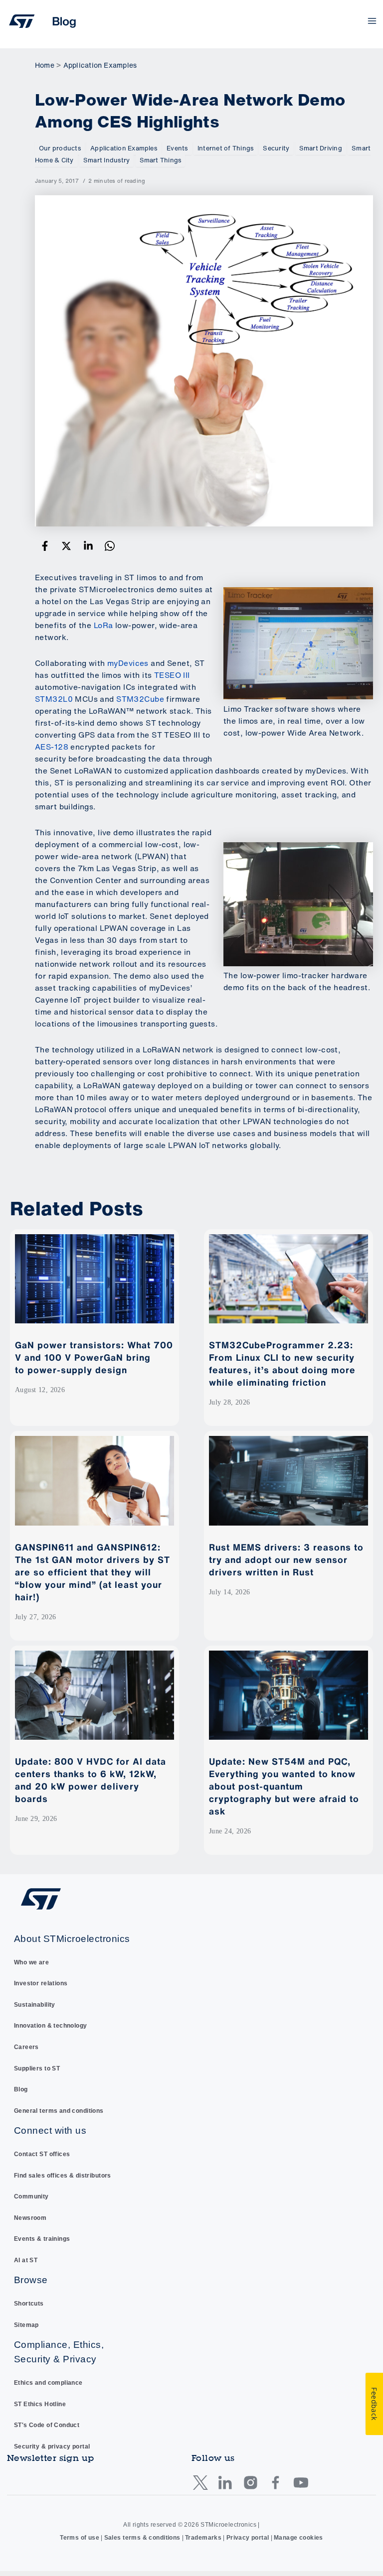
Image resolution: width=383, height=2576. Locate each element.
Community (31, 2196)
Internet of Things (225, 148)
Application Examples (124, 148)
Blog (21, 2089)
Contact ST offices (42, 2154)
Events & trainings (42, 2239)
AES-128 (52, 747)
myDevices (128, 663)
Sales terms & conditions (142, 2538)
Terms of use (80, 2538)
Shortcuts (29, 2304)
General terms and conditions (59, 2111)
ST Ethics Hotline (40, 2404)
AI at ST (26, 2260)
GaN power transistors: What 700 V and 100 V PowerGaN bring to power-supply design (94, 1357)
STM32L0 (54, 699)
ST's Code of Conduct (47, 2425)
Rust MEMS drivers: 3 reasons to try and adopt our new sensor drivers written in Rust (286, 1559)
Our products (60, 148)
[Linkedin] (88, 546)
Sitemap (26, 2325)
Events (177, 148)
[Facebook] (45, 546)
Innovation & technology (51, 2026)
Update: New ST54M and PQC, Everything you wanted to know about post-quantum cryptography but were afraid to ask (284, 1786)
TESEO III (172, 675)
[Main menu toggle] (372, 21)
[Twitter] (66, 546)
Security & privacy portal (52, 2447)
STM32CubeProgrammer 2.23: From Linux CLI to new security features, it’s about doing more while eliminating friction (282, 1363)
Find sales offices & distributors (63, 2176)
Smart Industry (106, 160)
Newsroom (30, 2218)
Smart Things (161, 160)
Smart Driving (321, 148)
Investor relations (41, 1983)
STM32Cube (140, 699)
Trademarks (203, 2538)
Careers (26, 2047)
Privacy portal (248, 2538)
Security (276, 148)
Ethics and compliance (48, 2383)
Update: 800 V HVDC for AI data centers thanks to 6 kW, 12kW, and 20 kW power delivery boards (91, 1780)
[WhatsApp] (110, 546)
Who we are (31, 1962)
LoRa (103, 625)
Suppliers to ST (37, 2068)
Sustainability (35, 2005)
